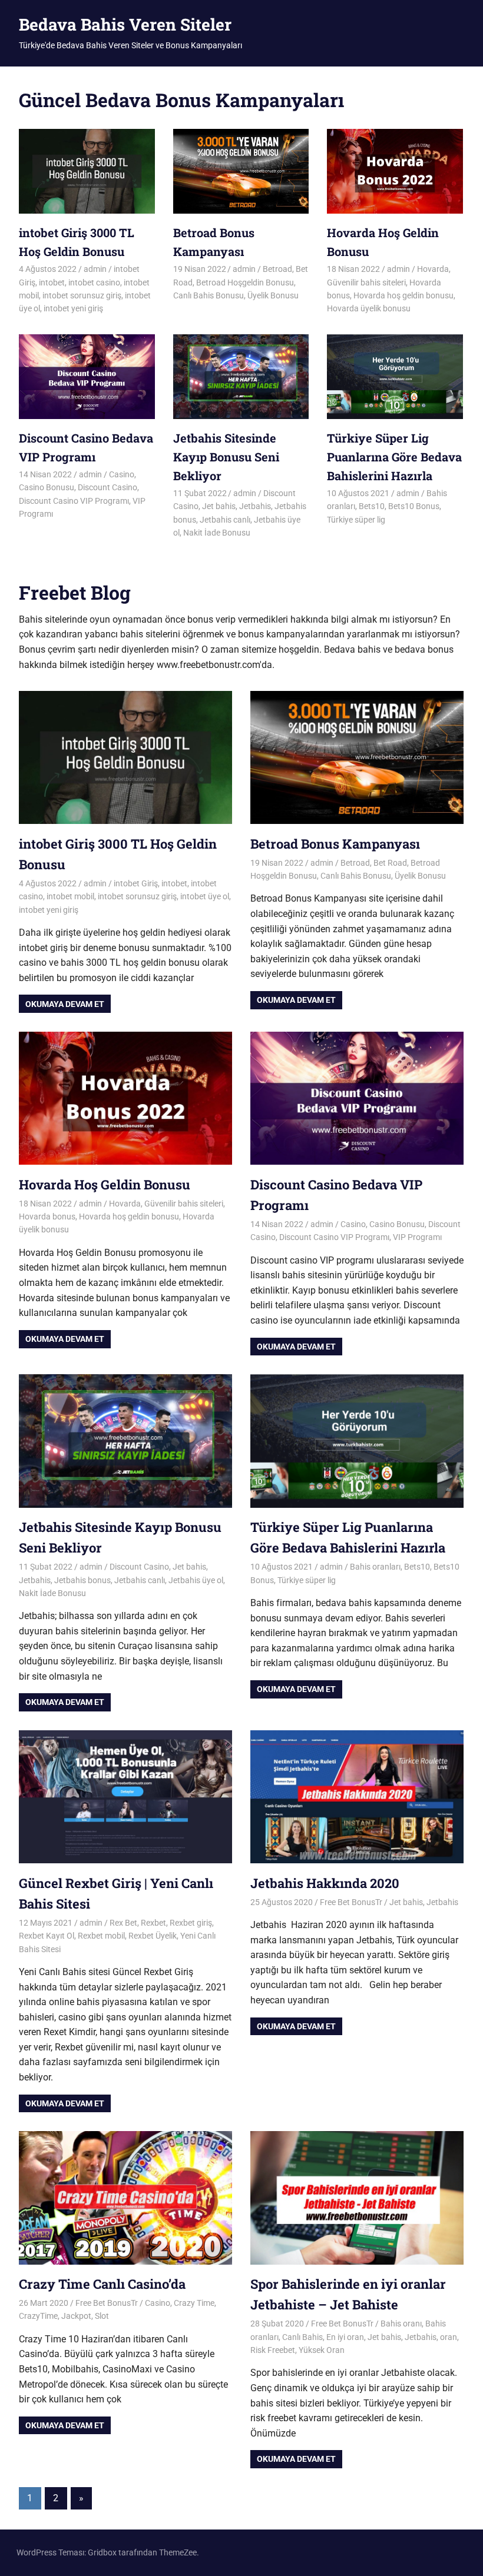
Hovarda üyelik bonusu (369, 308)
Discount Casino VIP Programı (74, 501)
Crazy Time (194, 2303)
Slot (102, 2316)
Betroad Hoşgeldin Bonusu (245, 282)
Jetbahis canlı (225, 520)
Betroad (277, 269)
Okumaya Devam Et (65, 1004)
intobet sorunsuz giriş (82, 295)
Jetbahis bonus (82, 1580)
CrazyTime (38, 2316)
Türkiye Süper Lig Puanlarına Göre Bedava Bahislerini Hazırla (394, 457)
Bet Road (390, 863)
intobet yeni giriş (73, 308)
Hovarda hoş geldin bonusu (403, 295)
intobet (52, 282)
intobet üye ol (205, 896)
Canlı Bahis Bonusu (209, 295)
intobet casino (94, 282)
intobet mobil (70, 896)
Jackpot (76, 2316)
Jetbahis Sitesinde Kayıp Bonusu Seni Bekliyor (226, 457)
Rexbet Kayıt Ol (47, 1936)
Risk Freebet (273, 2350)
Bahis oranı (401, 2324)
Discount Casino (107, 487)
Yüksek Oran (322, 2350)
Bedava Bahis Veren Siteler (125, 24)
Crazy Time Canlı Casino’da (102, 2284)
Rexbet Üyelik (153, 1936)
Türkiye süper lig (356, 520)
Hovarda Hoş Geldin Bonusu (105, 1184)
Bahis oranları (375, 1567)
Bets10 (372, 506)
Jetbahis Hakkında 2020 (325, 1883)
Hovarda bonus (47, 1216)
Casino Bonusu (47, 487)
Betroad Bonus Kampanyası (335, 844)
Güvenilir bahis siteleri (366, 282)
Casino (122, 474)
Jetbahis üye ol (196, 1580)
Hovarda (433, 269)
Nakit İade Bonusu (217, 533)
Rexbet (153, 1923)
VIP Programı (417, 1237)
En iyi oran (345, 2337)
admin (95, 269)
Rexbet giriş (191, 1923)
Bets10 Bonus (414, 506)
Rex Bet (123, 1923)
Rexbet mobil (101, 1936)
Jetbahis (255, 506)
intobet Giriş (136, 883)
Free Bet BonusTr (351, 1902)
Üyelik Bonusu (273, 295)
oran (449, 2337)
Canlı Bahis (302, 2337)
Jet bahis (219, 506)
